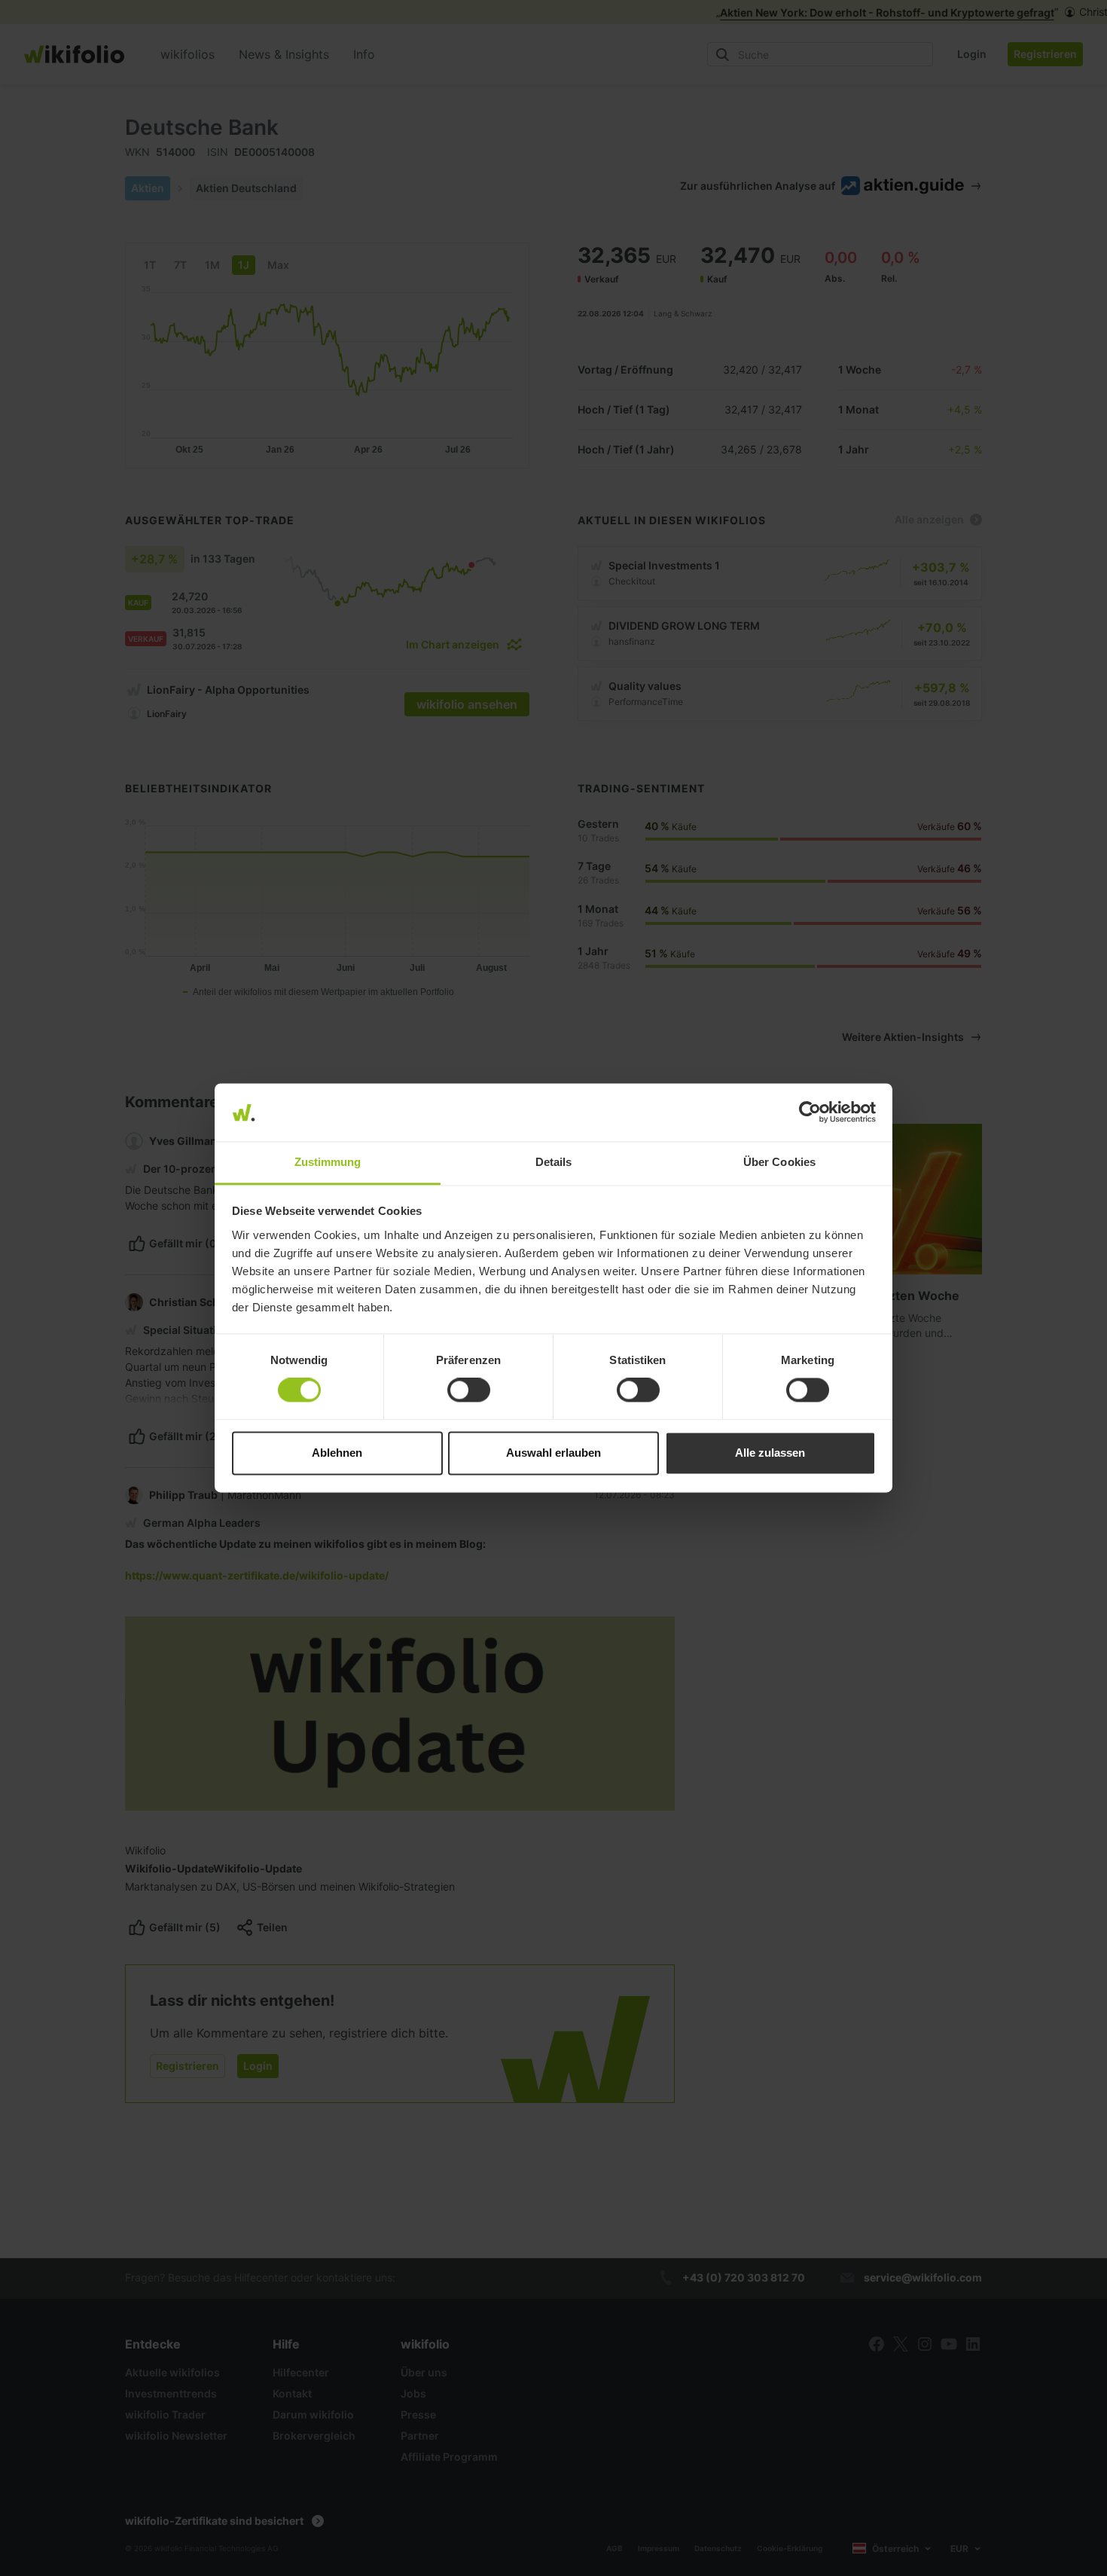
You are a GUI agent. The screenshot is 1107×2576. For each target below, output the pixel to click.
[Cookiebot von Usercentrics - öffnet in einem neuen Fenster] (810, 1113)
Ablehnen (337, 1453)
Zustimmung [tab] (328, 1162)
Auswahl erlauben (553, 1453)
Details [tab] (554, 1162)
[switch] (469, 1390)
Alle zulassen (770, 1453)
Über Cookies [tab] (779, 1162)
